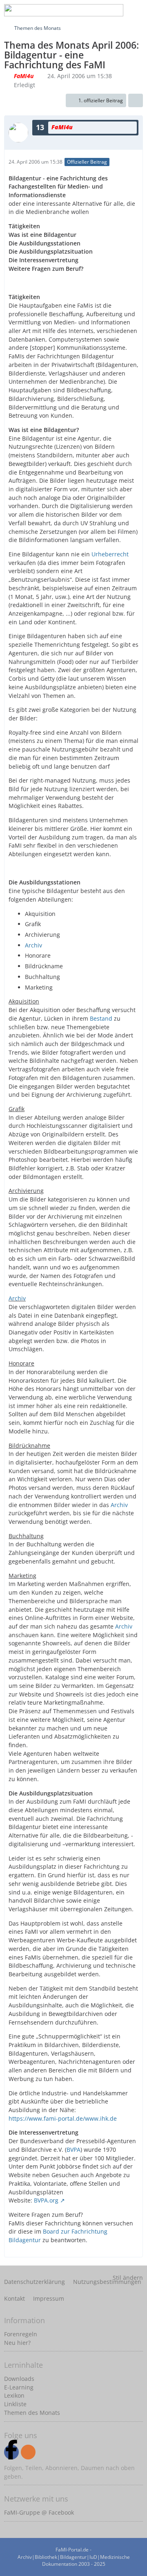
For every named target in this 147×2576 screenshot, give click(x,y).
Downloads (19, 2379)
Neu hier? (17, 2343)
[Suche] (75, 10)
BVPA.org (46, 2200)
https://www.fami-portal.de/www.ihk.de (63, 2118)
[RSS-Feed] (28, 2452)
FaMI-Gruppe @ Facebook (39, 2512)
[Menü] (136, 10)
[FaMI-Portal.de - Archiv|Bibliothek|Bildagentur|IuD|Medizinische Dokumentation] (64, 10)
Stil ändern (128, 2278)
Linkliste (15, 2404)
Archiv (33, 945)
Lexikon (14, 2395)
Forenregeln (21, 2334)
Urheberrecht (110, 554)
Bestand (101, 1018)
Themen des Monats (32, 2413)
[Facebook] (11, 2452)
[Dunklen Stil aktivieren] (116, 10)
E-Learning (19, 2387)
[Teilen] (136, 101)
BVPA (73, 2150)
